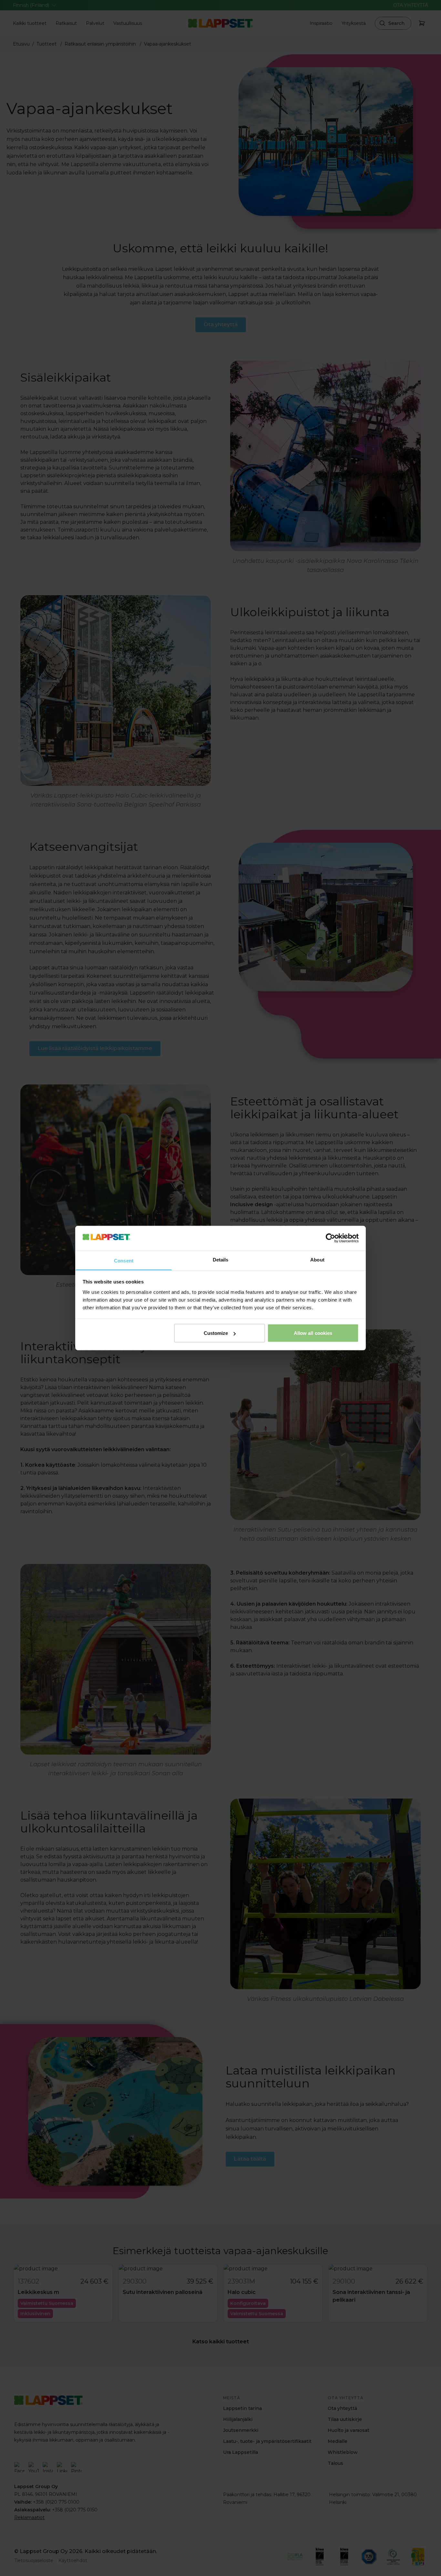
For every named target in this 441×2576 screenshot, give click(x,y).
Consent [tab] (124, 1260)
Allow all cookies (313, 1333)
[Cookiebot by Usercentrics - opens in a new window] (330, 1238)
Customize (216, 1333)
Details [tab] (221, 1259)
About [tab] (317, 1259)
